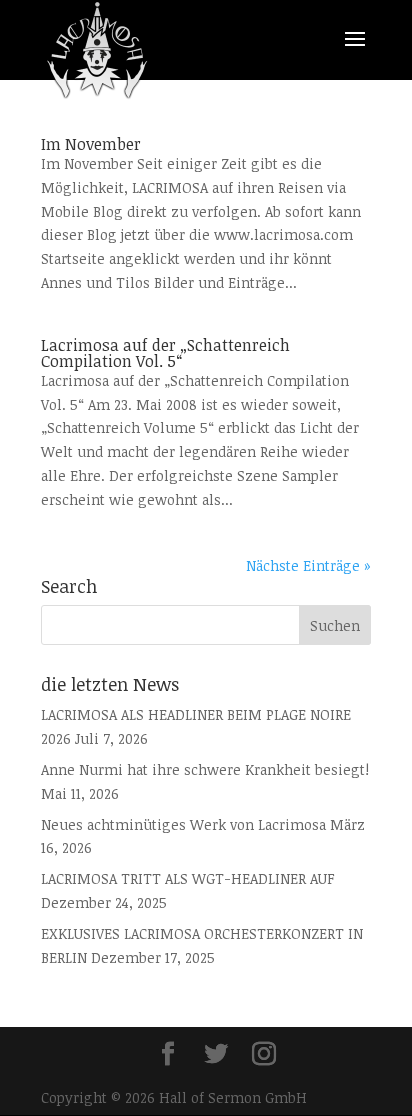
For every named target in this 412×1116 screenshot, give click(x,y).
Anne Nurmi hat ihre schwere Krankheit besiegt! (205, 769)
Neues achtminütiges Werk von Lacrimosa (183, 824)
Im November (91, 144)
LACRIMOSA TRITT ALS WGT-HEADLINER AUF (188, 878)
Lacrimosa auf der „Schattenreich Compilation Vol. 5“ (165, 353)
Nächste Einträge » (308, 565)
